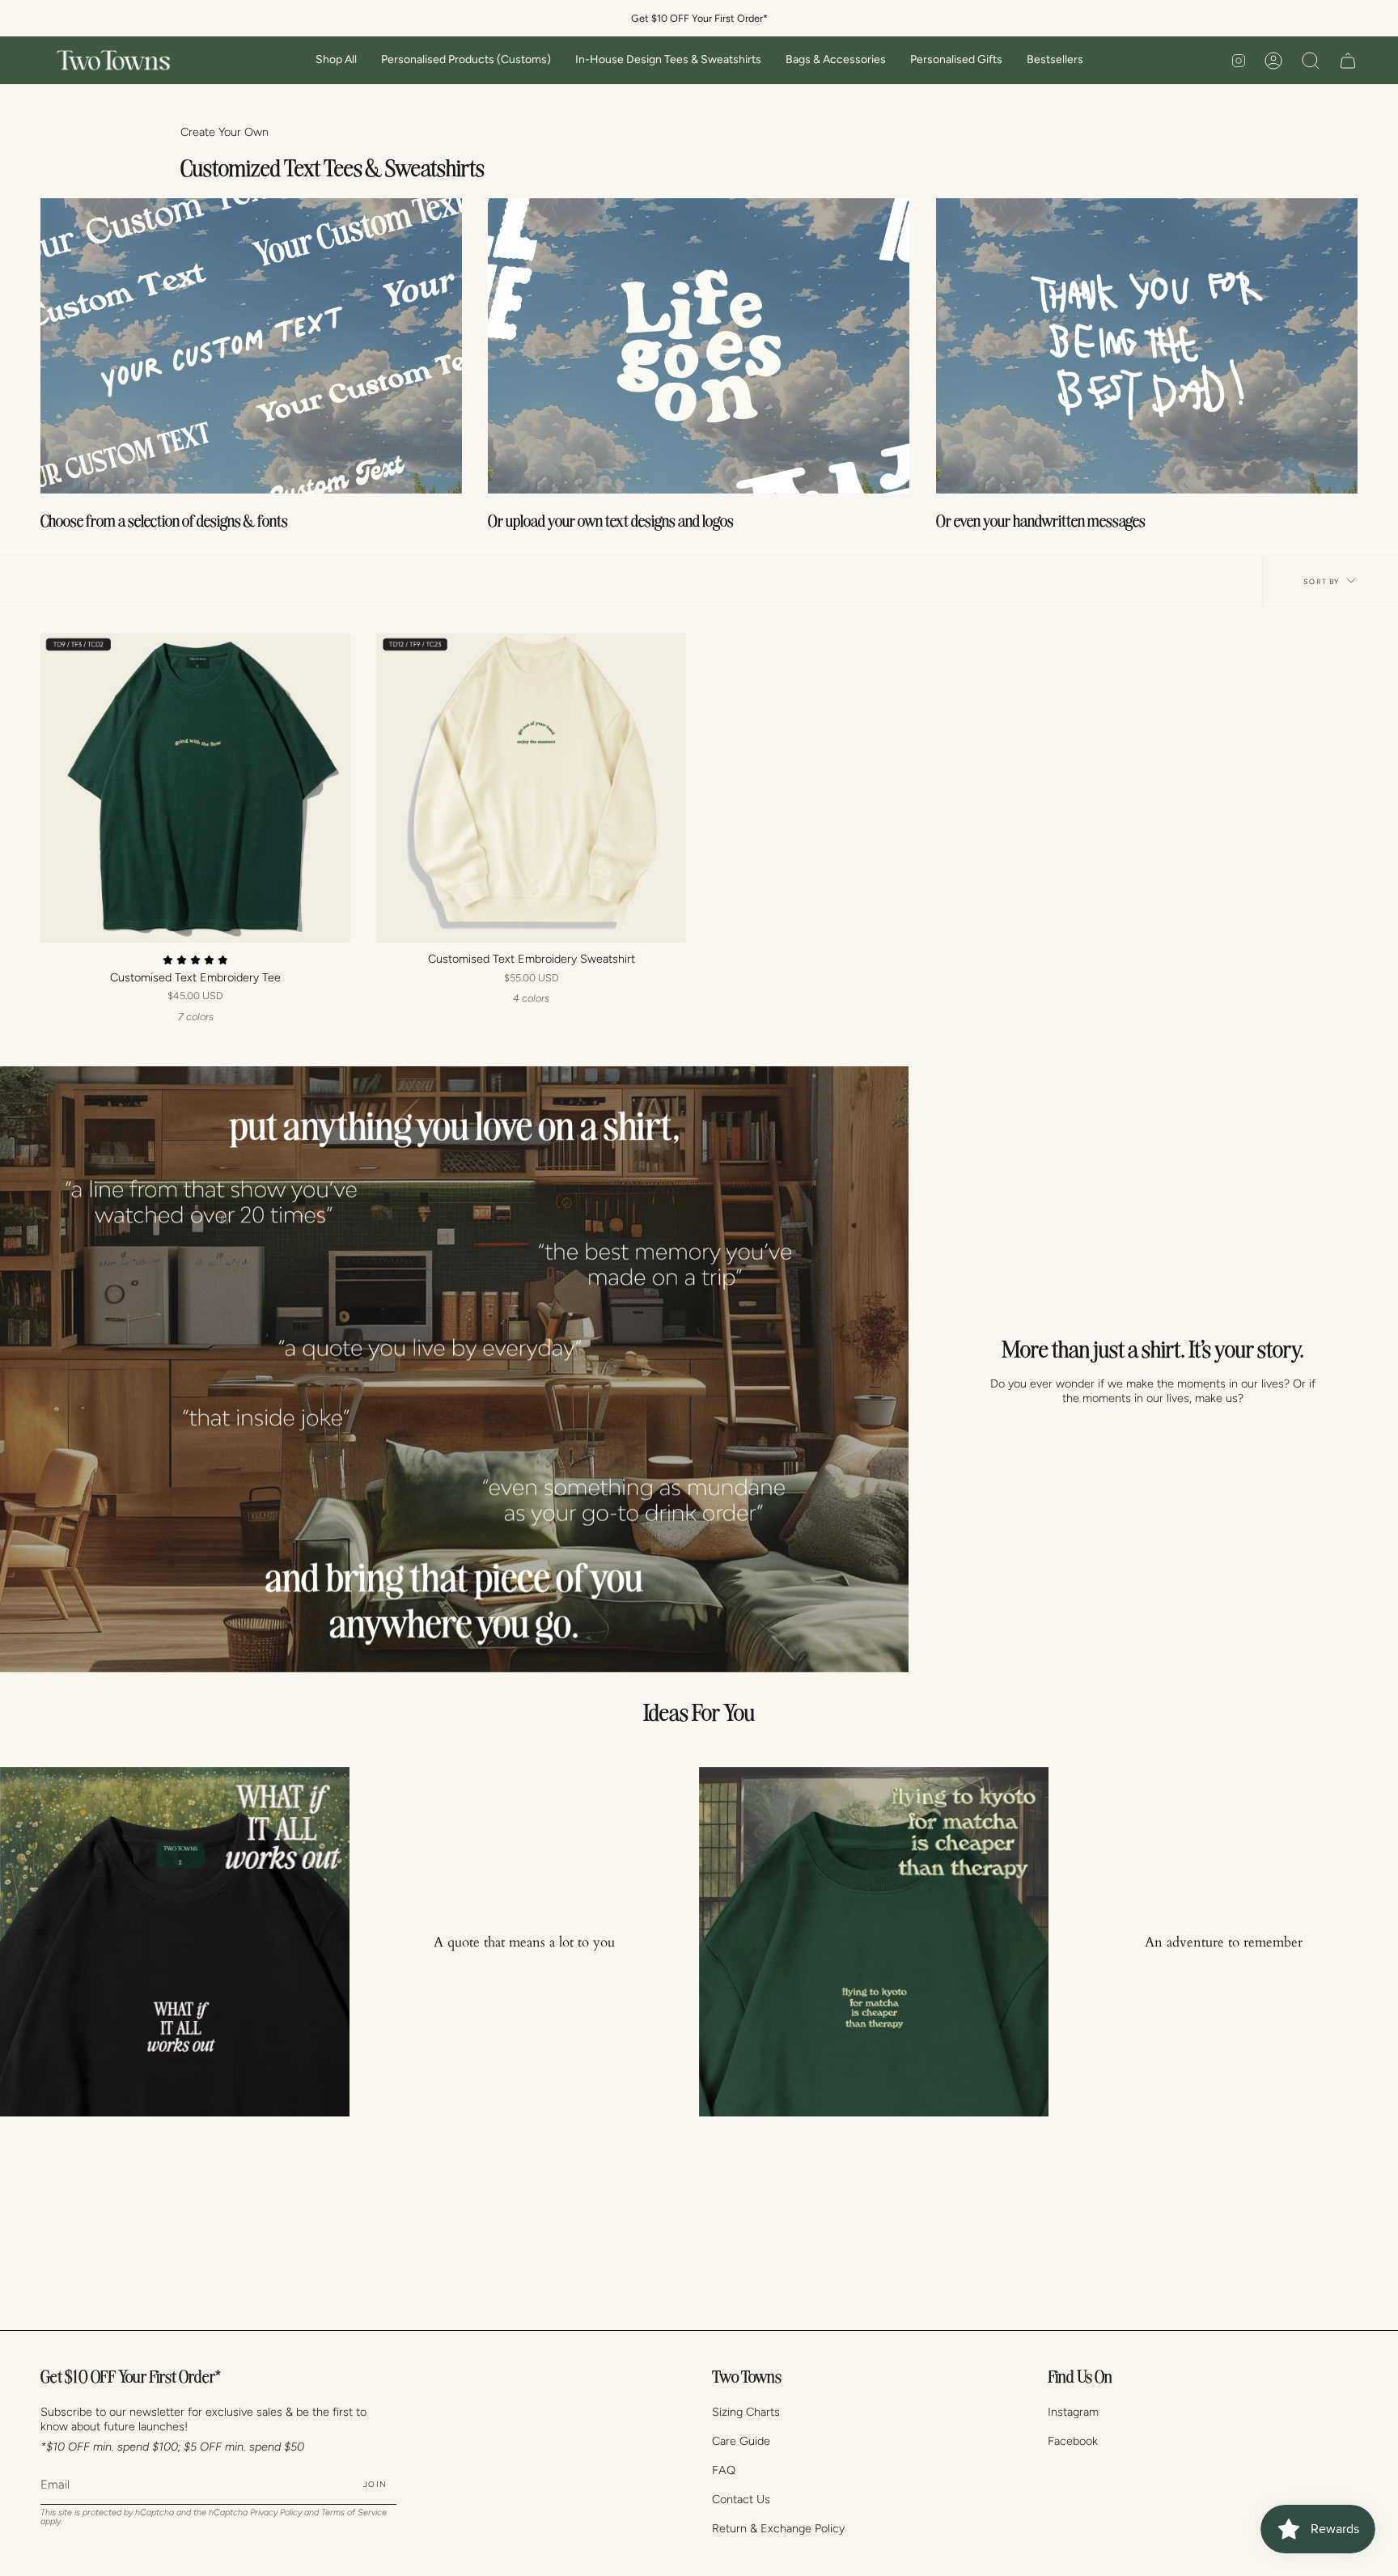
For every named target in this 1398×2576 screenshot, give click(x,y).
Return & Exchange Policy (778, 2528)
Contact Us (741, 2499)
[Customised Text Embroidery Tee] (195, 788)
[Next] (1374, 1942)
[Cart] (1348, 60)
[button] (336, 60)
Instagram (1073, 2412)
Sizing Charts (746, 2412)
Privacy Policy (276, 2512)
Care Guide (741, 2441)
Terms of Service (354, 2512)
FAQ (724, 2470)
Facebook (1073, 2441)
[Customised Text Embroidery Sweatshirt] (531, 788)
